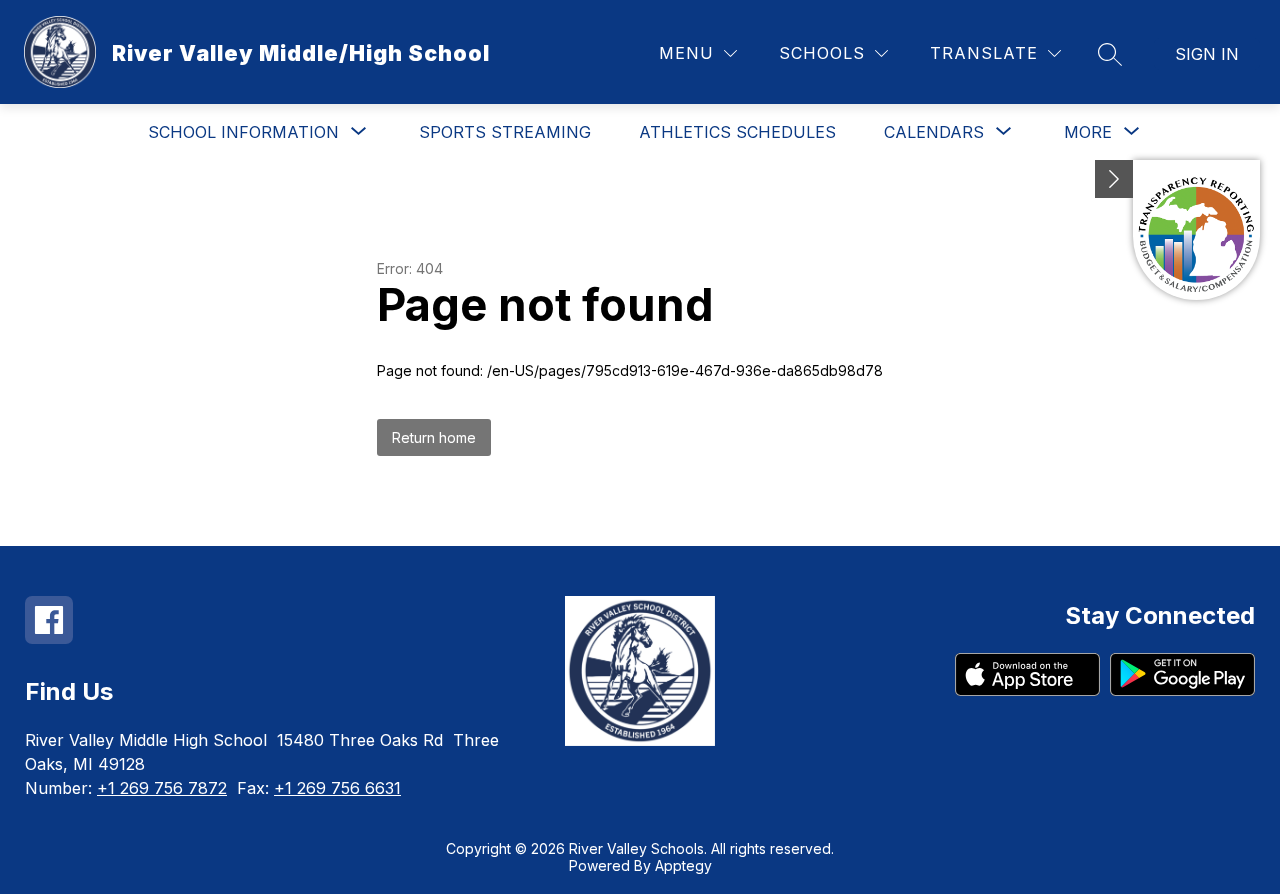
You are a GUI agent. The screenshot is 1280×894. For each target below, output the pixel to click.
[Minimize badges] (1114, 179)
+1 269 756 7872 (162, 788)
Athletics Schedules (737, 132)
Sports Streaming (505, 132)
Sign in (1207, 54)
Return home (434, 437)
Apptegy (683, 865)
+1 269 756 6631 (337, 788)
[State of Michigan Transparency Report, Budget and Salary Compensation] (1196, 230)
